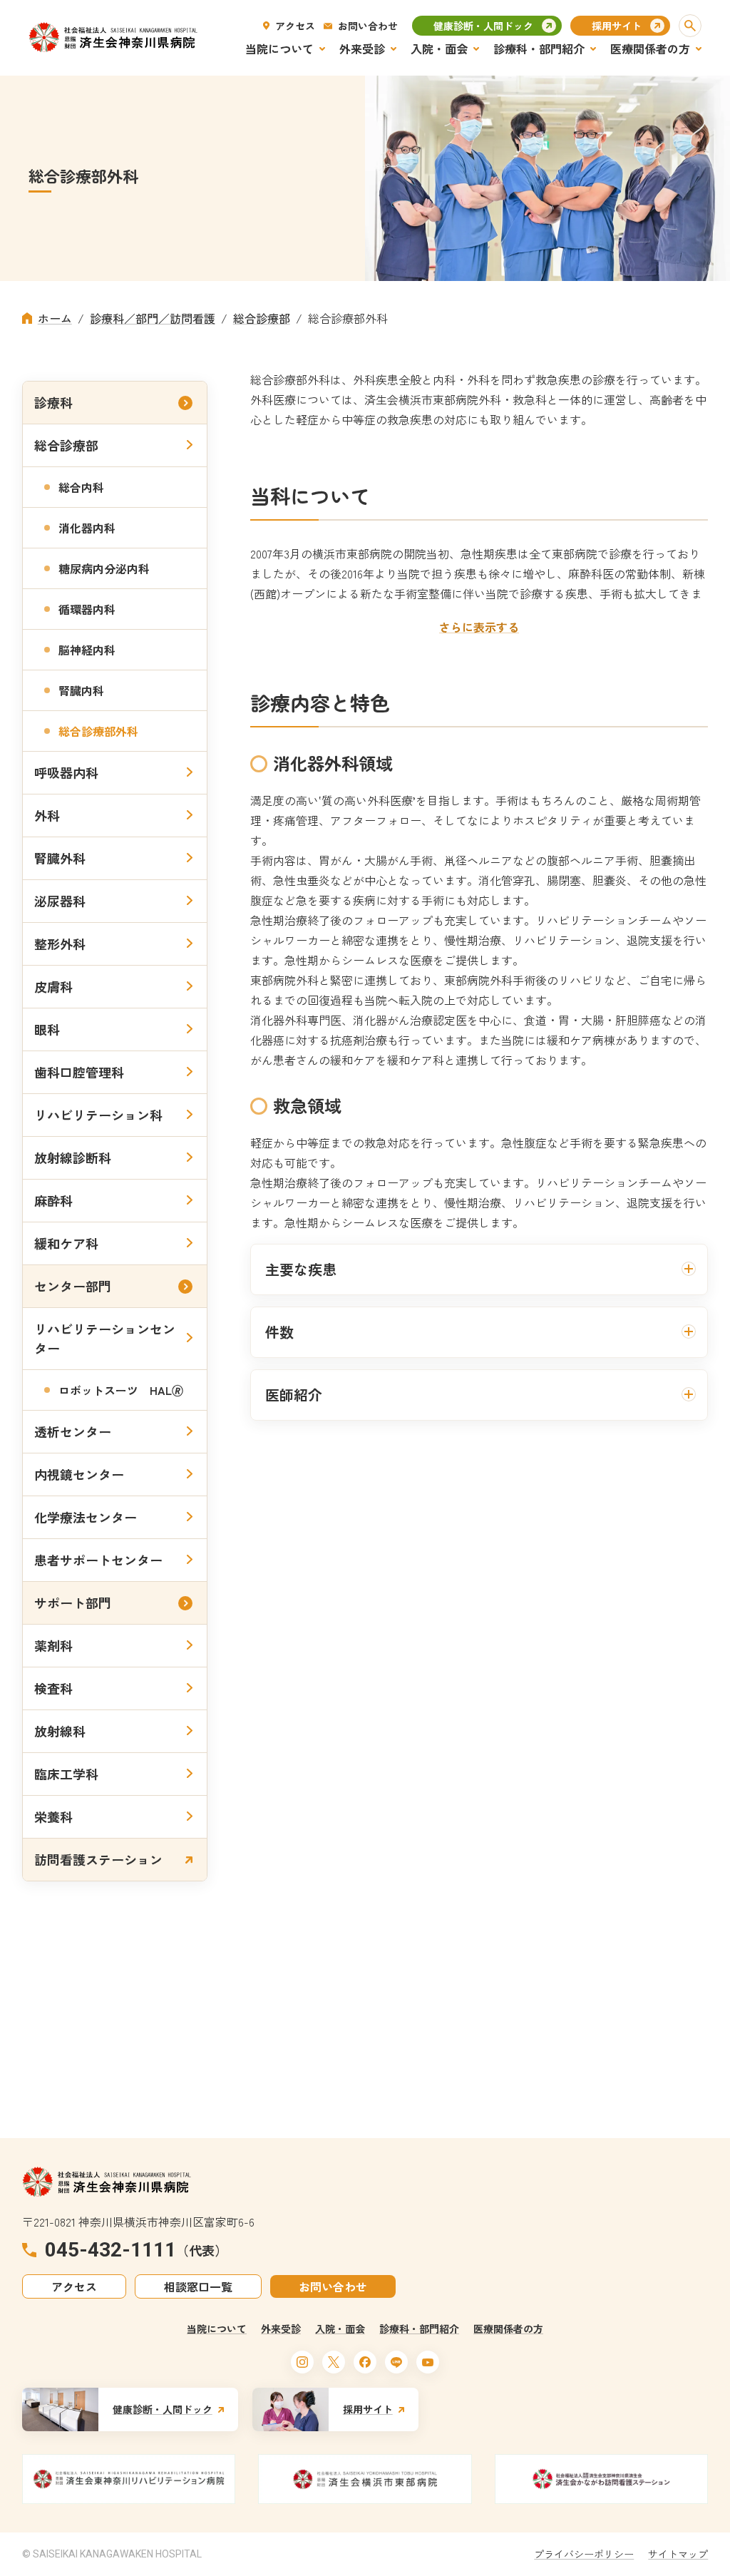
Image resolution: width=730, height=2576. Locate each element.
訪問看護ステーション (98, 1859)
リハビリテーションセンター (105, 1338)
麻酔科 (53, 1200)
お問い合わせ (368, 26)
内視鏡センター (79, 1474)
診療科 (53, 402)
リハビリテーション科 (98, 1115)
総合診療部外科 (98, 731)
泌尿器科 (60, 901)
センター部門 (73, 1286)
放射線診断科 (73, 1157)
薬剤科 (53, 1645)
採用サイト (617, 26)
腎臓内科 (81, 690)
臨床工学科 (66, 1774)
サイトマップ (678, 2554)
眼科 (47, 1029)
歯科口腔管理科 (79, 1072)
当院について (217, 2329)
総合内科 (81, 487)
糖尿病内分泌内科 (104, 568)
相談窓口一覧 (198, 2286)
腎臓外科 (60, 858)
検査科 (53, 1688)
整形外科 (60, 944)
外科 (47, 815)
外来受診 (281, 2329)
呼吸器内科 (66, 772)
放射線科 (60, 1731)
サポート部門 (73, 1603)
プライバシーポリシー (584, 2554)
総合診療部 (66, 445)
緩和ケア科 (66, 1243)
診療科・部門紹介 (419, 2329)
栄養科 (53, 1816)
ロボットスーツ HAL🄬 (121, 1390)
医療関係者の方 (508, 2329)
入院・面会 (340, 2329)
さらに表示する (479, 627)
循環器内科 (87, 609)
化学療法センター (86, 1517)
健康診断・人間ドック (483, 26)
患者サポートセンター (98, 1560)
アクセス (295, 26)
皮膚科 (53, 986)
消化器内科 (87, 528)
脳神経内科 (87, 650)
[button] (690, 26)
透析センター (73, 1431)
